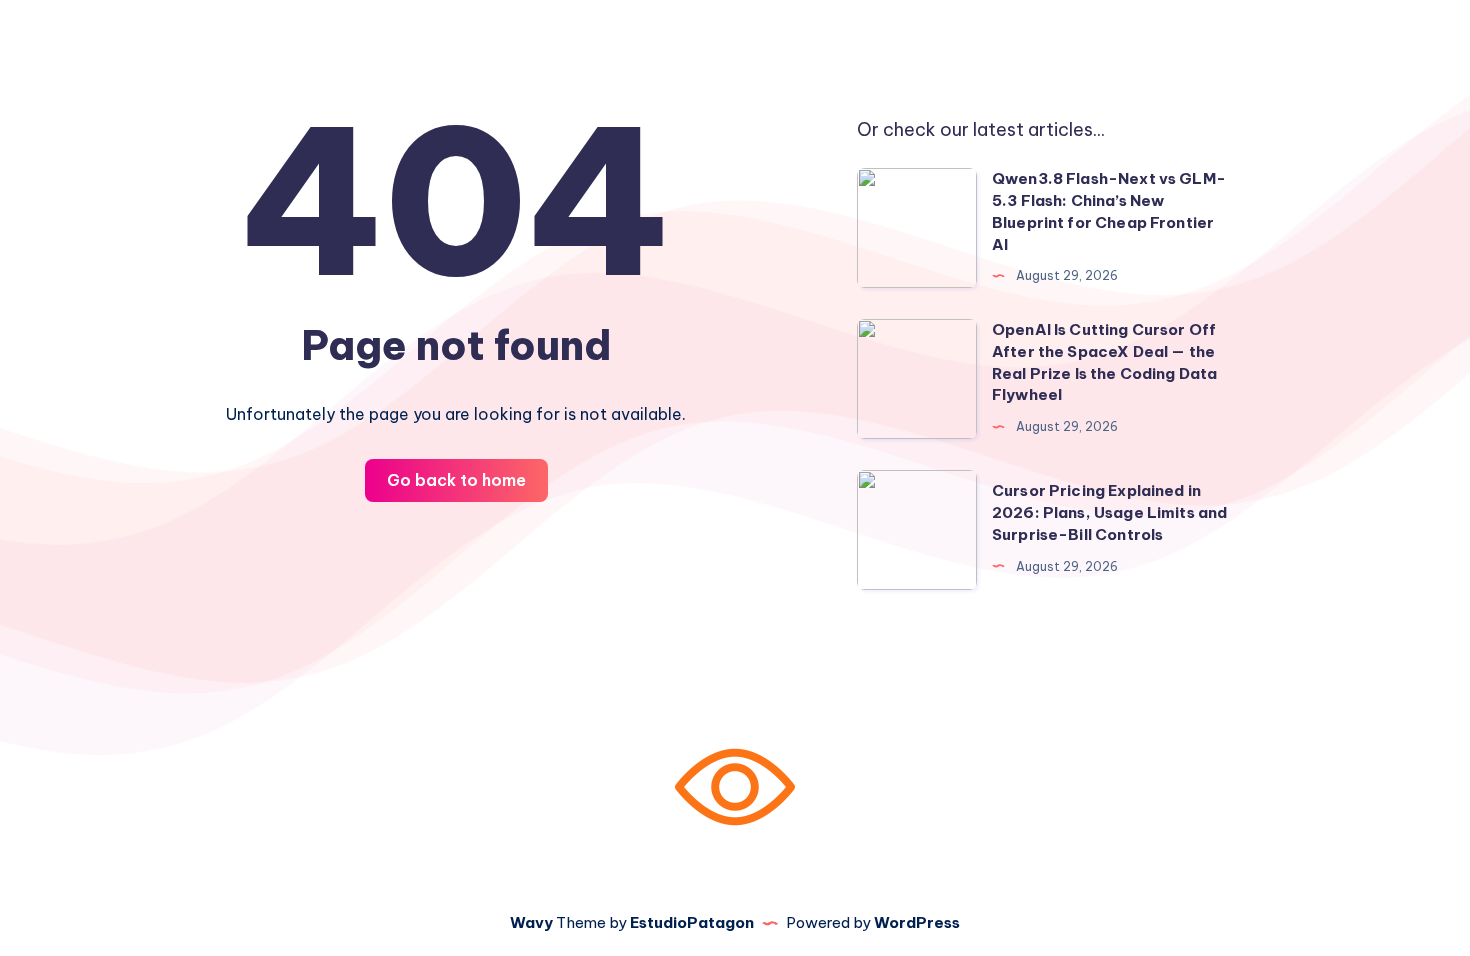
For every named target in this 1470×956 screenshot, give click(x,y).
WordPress (917, 922)
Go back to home (456, 480)
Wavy (531, 922)
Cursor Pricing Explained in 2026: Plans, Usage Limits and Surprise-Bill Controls (1109, 512)
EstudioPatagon (692, 922)
